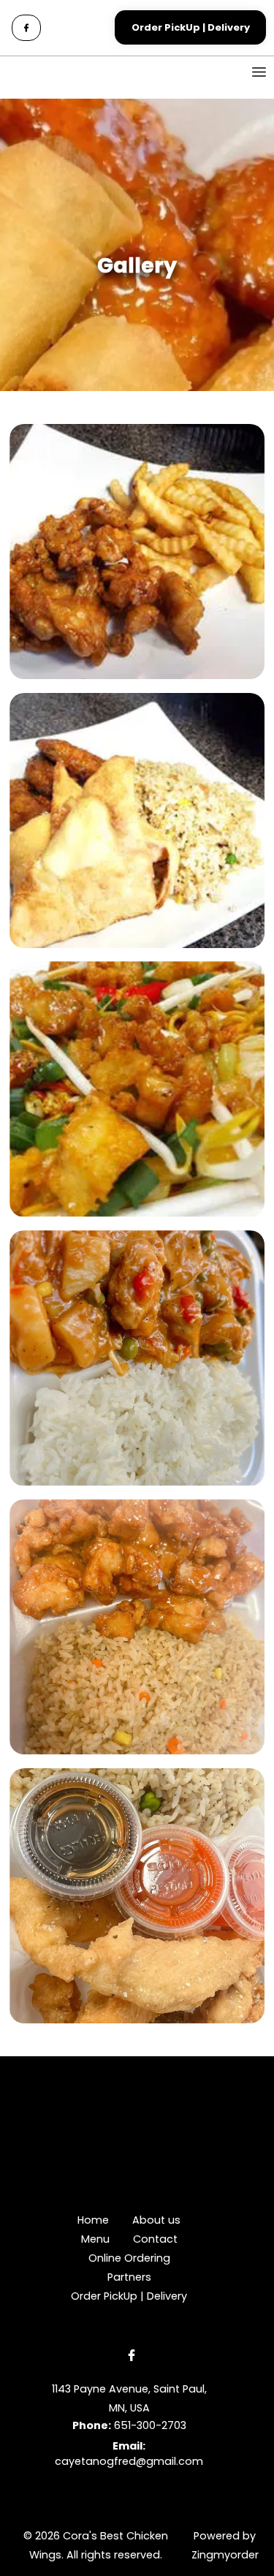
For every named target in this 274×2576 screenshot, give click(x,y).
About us (156, 2220)
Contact (155, 2239)
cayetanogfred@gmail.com (129, 2461)
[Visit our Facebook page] (26, 28)
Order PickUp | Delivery (129, 2296)
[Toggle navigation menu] (248, 72)
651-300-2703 (150, 2425)
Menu (95, 2239)
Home (93, 2220)
